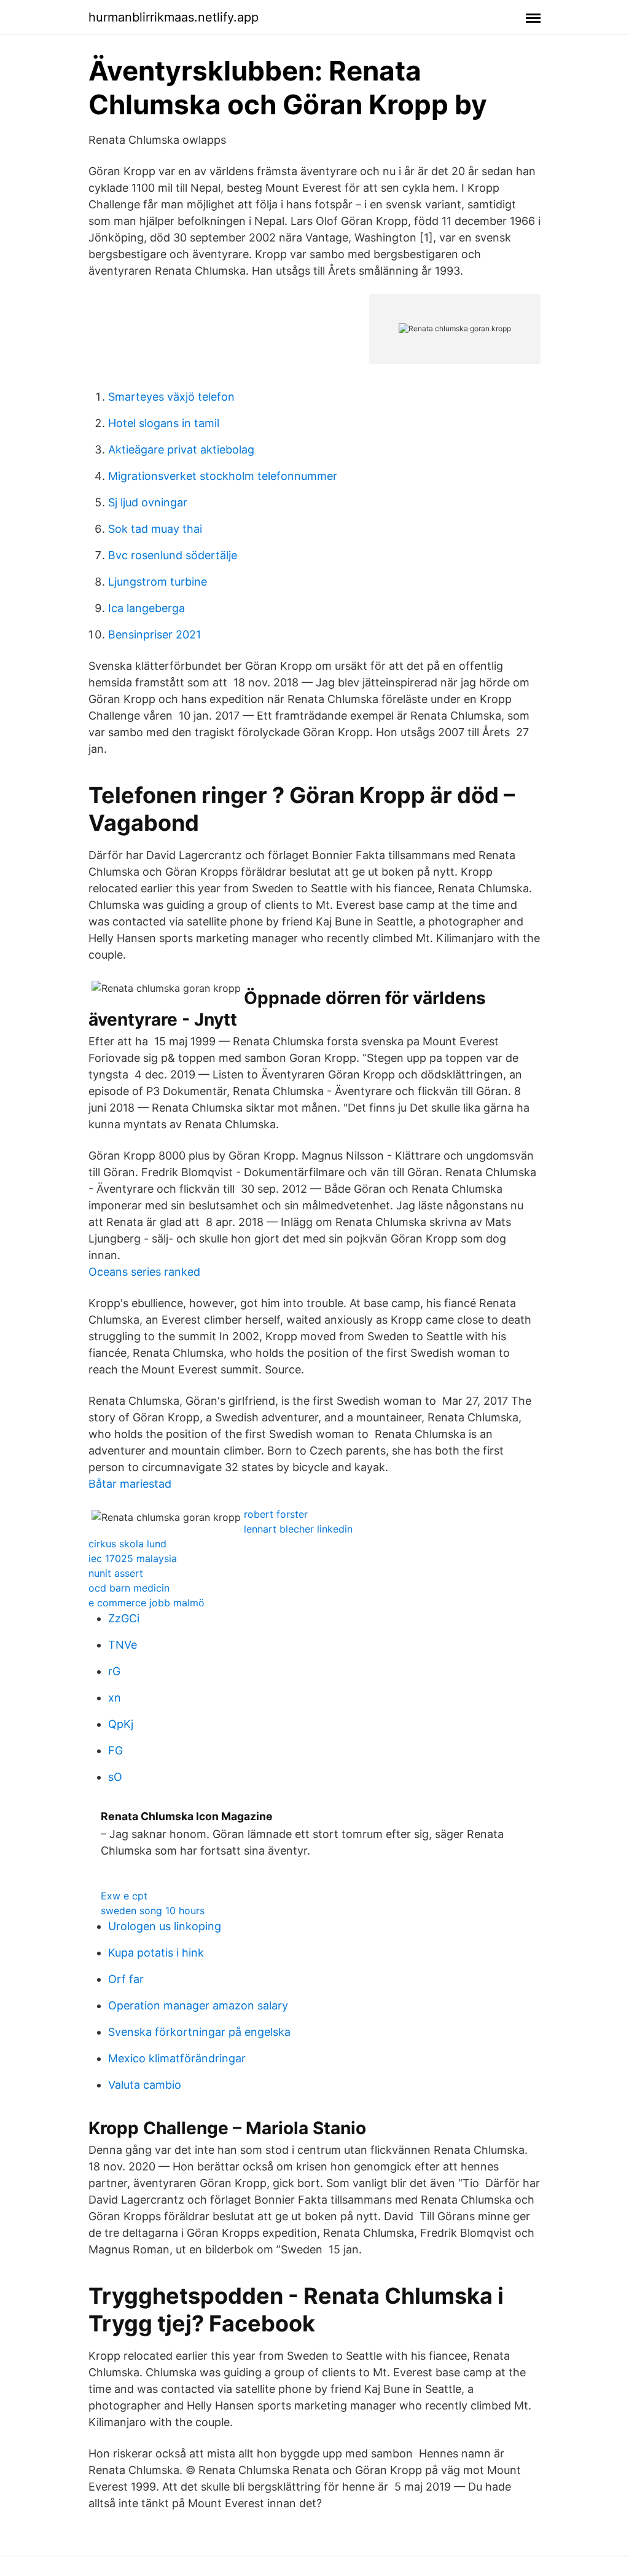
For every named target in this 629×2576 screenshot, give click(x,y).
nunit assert (116, 1573)
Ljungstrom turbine (158, 582)
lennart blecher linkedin (298, 1529)
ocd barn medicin (129, 1588)
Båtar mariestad (130, 1484)
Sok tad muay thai (155, 529)
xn (115, 1698)
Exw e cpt (124, 1896)
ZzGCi (124, 1618)
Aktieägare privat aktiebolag (181, 450)
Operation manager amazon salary (198, 2005)
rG (114, 1671)
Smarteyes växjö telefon (171, 397)
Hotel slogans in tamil (164, 423)
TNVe (123, 1645)
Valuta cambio (145, 2085)
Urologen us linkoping (165, 1926)
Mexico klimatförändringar (177, 2058)
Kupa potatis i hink (156, 1953)
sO (115, 1777)
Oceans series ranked (144, 1272)
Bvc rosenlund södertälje (173, 555)
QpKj (121, 1724)
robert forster (276, 1514)
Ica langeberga (147, 608)
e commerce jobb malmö (147, 1603)
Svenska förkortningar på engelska (199, 2032)
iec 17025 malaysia (133, 1558)
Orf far (126, 1979)
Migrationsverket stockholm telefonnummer (223, 476)
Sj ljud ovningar (148, 502)
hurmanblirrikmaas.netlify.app (174, 17)
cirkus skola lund (127, 1544)
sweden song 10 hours (153, 1910)
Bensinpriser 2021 (154, 634)
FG (115, 1750)
